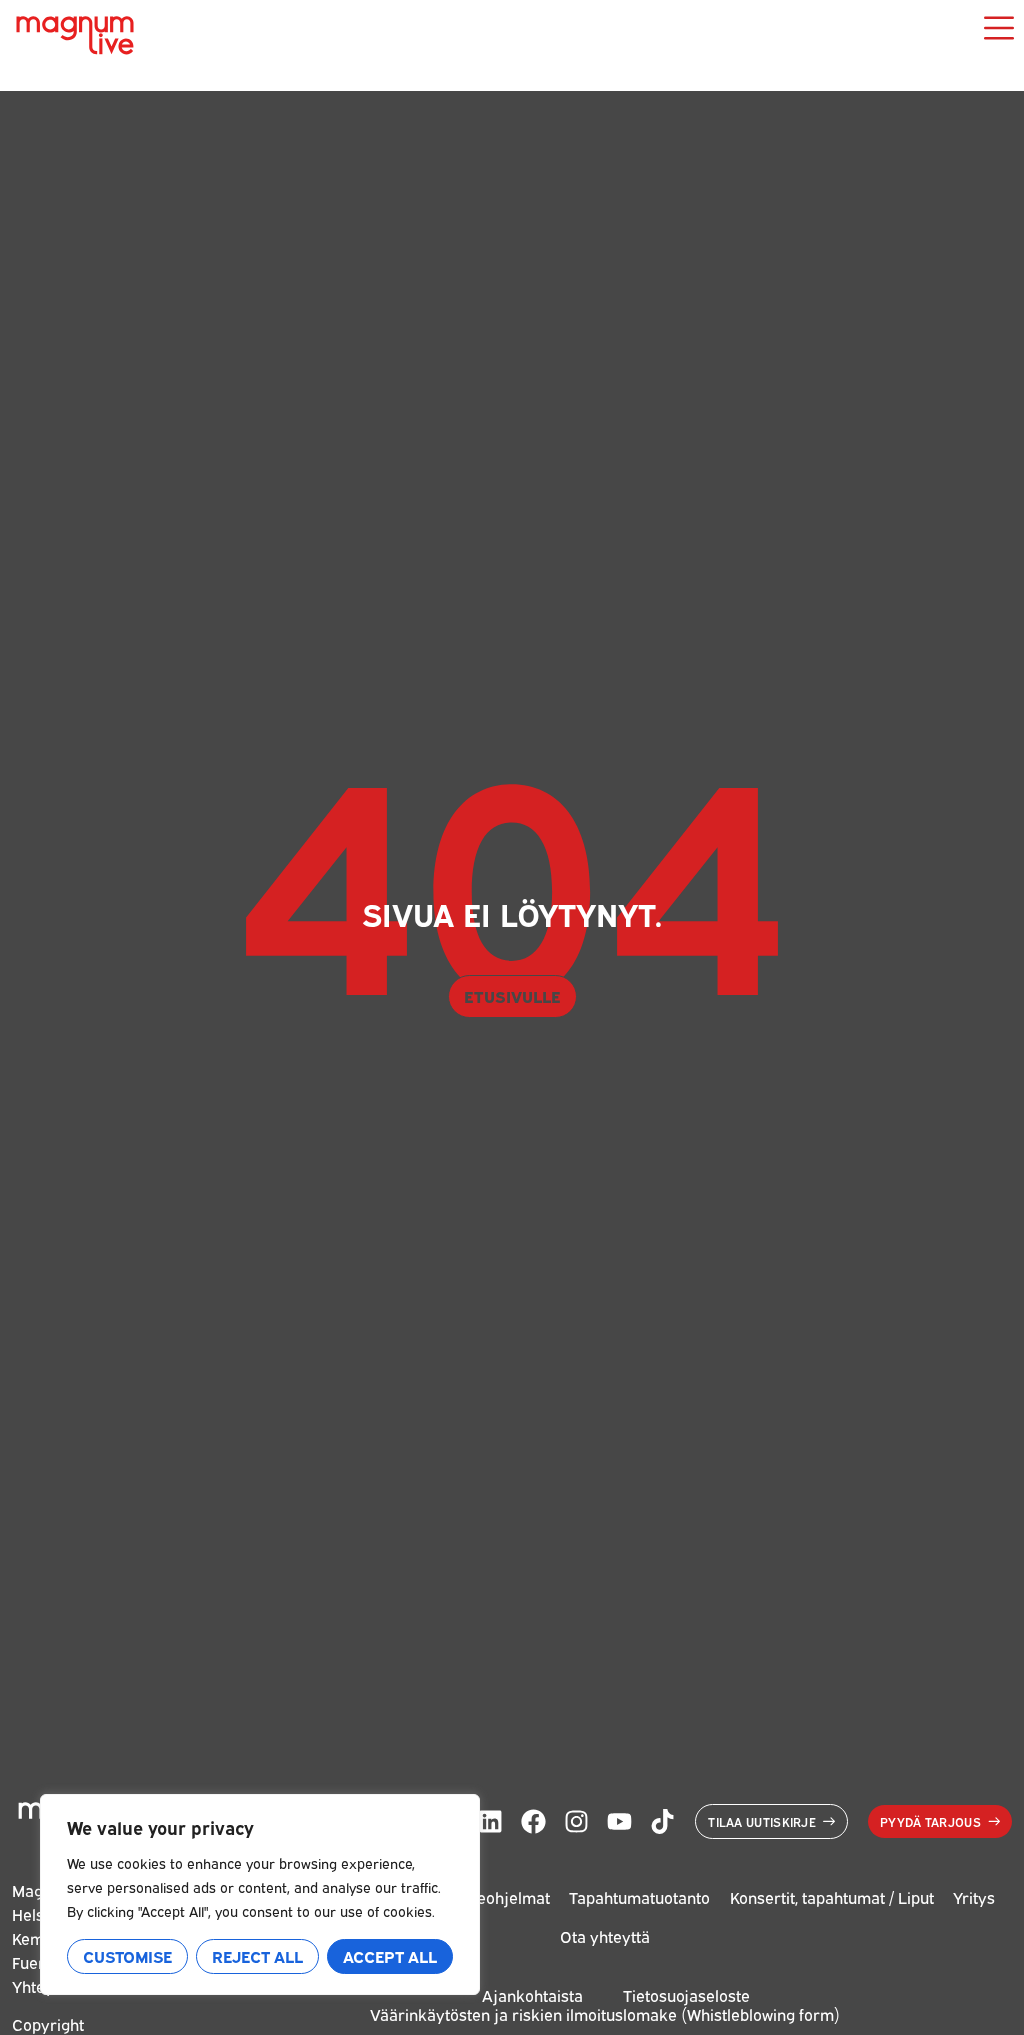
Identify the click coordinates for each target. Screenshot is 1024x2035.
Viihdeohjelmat (495, 1897)
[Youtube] (619, 1821)
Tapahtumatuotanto (639, 1897)
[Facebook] (533, 1821)
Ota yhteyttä (605, 1936)
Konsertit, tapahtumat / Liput (832, 1897)
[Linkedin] (490, 1821)
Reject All (257, 1956)
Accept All (390, 1956)
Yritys (974, 1897)
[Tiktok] (662, 1821)
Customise (127, 1956)
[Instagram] (576, 1821)
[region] (260, 1894)
